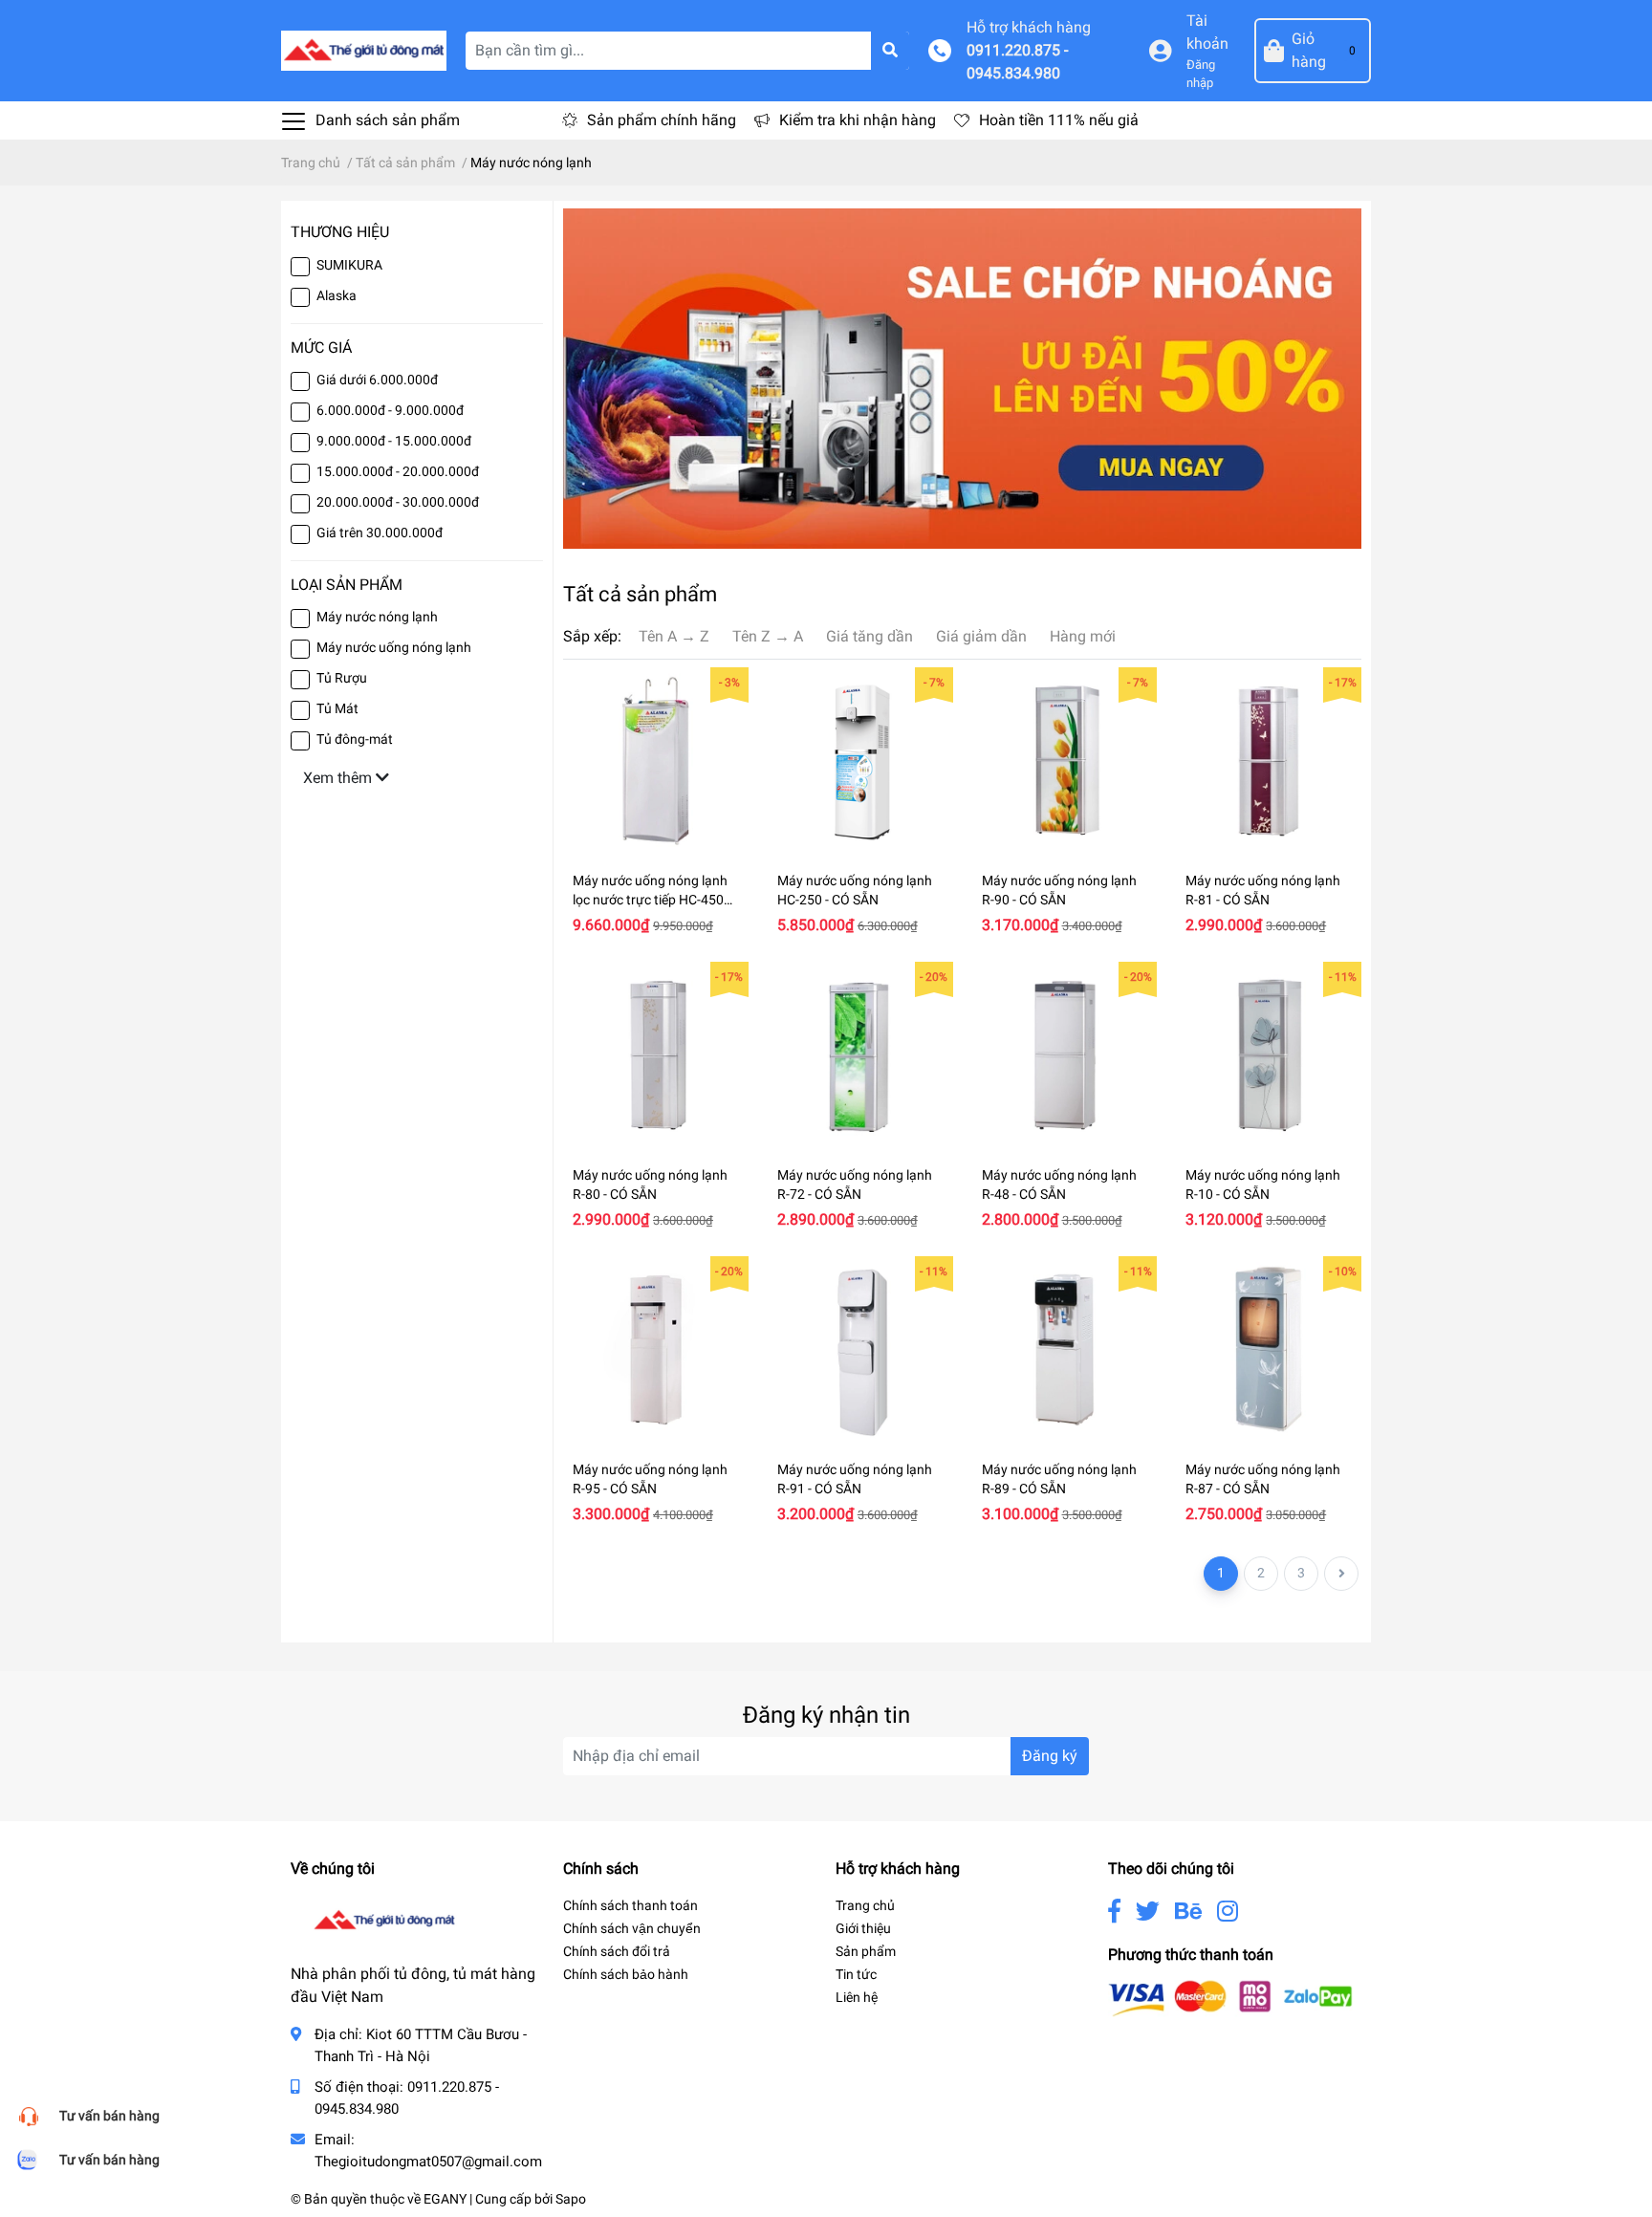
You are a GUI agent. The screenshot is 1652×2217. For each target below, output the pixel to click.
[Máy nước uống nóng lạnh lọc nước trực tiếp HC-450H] (656, 760)
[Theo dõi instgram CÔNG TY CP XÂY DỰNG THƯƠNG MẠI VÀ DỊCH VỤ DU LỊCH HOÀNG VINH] (1228, 1912)
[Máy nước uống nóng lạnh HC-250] (860, 760)
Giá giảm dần (981, 636)
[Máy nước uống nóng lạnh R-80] (656, 1054)
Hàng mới (1083, 636)
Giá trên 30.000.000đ (380, 533)
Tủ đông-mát (355, 739)
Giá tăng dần (869, 636)
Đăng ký (1050, 1756)
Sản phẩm (866, 1951)
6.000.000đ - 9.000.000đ (390, 410)
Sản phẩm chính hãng (662, 120)
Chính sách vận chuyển (632, 1928)
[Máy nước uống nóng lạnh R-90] (1065, 760)
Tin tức (856, 1974)
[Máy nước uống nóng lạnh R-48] (1065, 1054)
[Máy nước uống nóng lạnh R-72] (860, 1054)
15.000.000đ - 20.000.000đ (398, 471)
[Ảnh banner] (962, 378)
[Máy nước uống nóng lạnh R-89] (1065, 1349)
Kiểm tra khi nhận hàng (858, 120)
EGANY (445, 2199)
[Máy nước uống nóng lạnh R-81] (1269, 760)
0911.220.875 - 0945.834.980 (1017, 62)
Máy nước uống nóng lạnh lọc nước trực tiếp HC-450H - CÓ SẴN (653, 899)
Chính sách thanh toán (630, 1905)
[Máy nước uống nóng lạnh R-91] (860, 1349)
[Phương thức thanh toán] (1230, 1998)
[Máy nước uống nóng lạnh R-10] (1269, 1054)
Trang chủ (865, 1905)
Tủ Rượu (342, 678)
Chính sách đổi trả (617, 1951)
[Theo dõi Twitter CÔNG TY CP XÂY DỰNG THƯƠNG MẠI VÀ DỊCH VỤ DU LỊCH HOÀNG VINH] (1148, 1912)
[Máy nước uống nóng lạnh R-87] (1269, 1349)
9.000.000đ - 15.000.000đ (394, 441)
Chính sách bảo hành (626, 1974)
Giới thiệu (863, 1928)
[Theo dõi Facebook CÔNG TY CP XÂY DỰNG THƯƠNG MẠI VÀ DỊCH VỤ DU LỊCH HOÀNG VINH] (1114, 1912)
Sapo (571, 2199)
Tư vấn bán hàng (109, 2116)
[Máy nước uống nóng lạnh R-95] (656, 1349)
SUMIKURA (349, 265)
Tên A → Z (674, 636)
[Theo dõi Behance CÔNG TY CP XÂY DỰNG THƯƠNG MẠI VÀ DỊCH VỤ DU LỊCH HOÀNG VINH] (1188, 1912)
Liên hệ (857, 1997)
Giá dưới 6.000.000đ (377, 380)
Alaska (337, 295)
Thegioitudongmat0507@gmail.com (428, 2162)
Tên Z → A (768, 636)
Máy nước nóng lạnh (377, 617)
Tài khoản (1207, 32)
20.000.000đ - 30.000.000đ (398, 502)
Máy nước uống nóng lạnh (394, 647)
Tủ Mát (337, 708)
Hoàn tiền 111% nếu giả (1059, 120)
